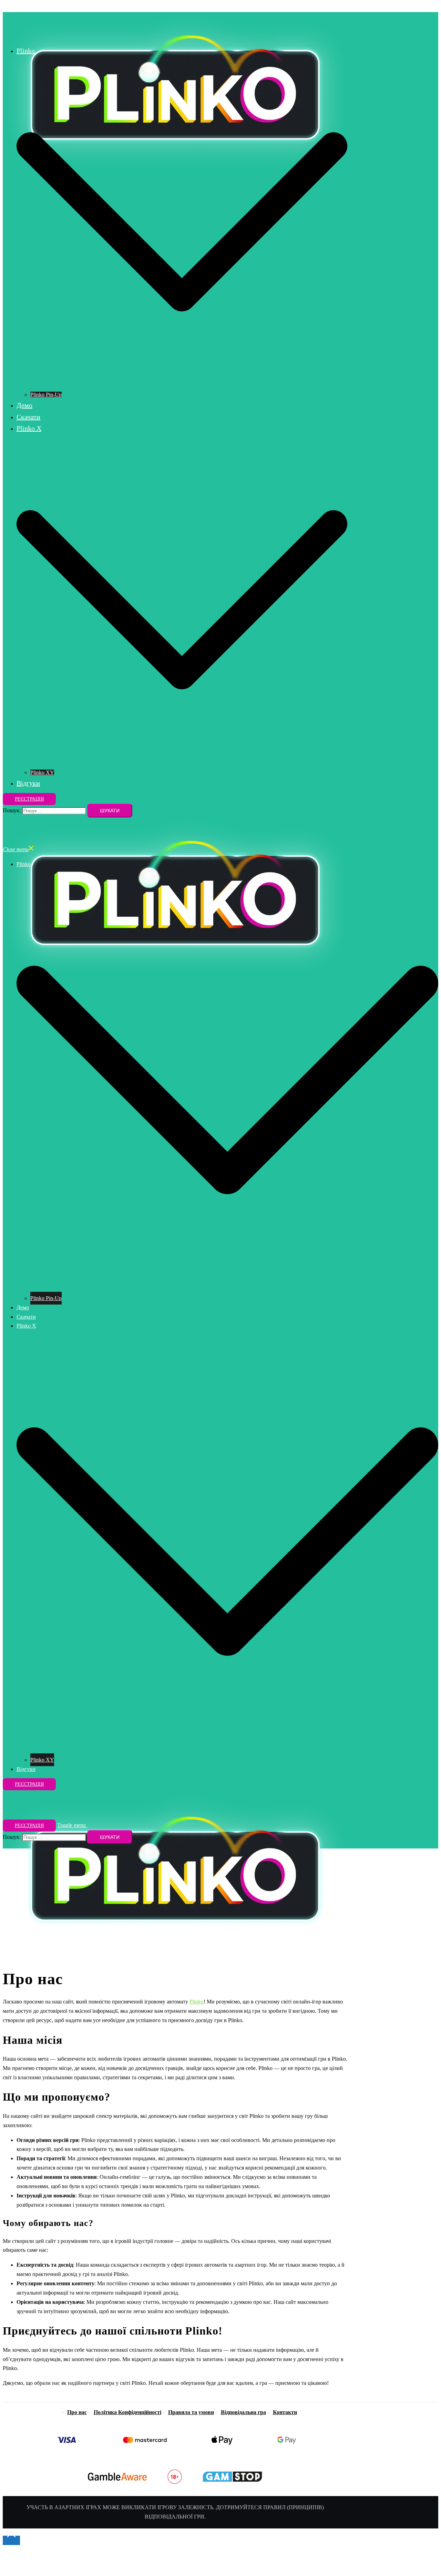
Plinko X (29, 428)
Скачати (28, 417)
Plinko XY (42, 772)
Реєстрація (29, 799)
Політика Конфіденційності (127, 2412)
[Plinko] (175, 26)
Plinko (26, 51)
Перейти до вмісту (25, 7)
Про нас (77, 2412)
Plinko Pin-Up (46, 395)
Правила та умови (191, 2412)
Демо (24, 405)
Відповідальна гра (243, 2412)
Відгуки (28, 783)
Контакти (285, 2412)
